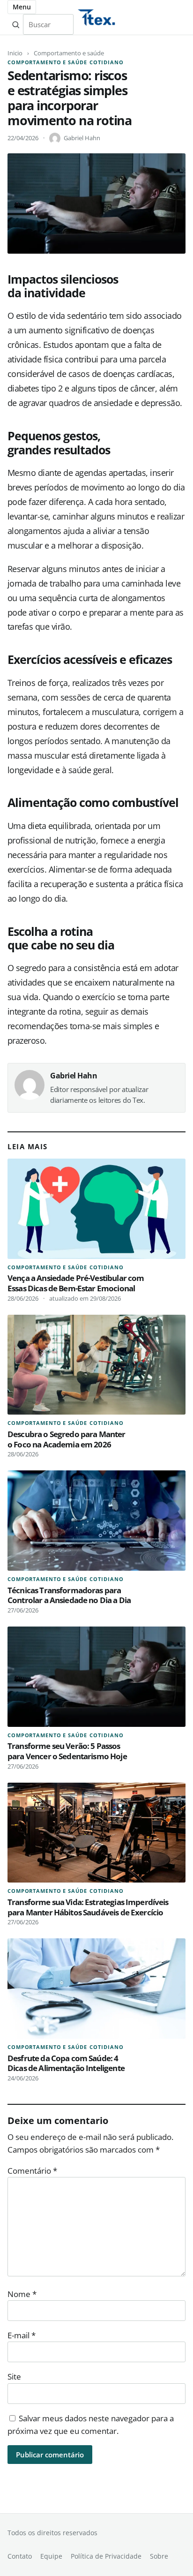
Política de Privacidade (106, 2556)
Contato (20, 2556)
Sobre (159, 2556)
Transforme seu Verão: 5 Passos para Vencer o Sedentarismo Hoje (67, 1751)
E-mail (22, 2335)
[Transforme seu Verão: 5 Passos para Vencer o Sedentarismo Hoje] (96, 1677)
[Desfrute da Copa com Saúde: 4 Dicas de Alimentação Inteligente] (96, 1988)
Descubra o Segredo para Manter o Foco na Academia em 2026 (67, 1439)
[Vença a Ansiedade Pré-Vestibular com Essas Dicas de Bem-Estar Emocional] (96, 1209)
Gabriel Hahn (82, 138)
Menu (22, 7)
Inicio (15, 53)
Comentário (32, 2171)
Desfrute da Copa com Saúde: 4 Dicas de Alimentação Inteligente (66, 2063)
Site (14, 2376)
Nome (22, 2294)
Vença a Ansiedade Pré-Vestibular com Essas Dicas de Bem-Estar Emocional (76, 1283)
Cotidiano (106, 62)
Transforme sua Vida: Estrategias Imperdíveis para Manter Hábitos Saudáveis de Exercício (88, 1907)
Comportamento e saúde (69, 53)
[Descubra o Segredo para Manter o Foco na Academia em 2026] (96, 1365)
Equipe (51, 2556)
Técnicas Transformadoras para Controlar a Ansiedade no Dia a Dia (69, 1595)
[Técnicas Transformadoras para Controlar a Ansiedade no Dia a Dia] (96, 1521)
